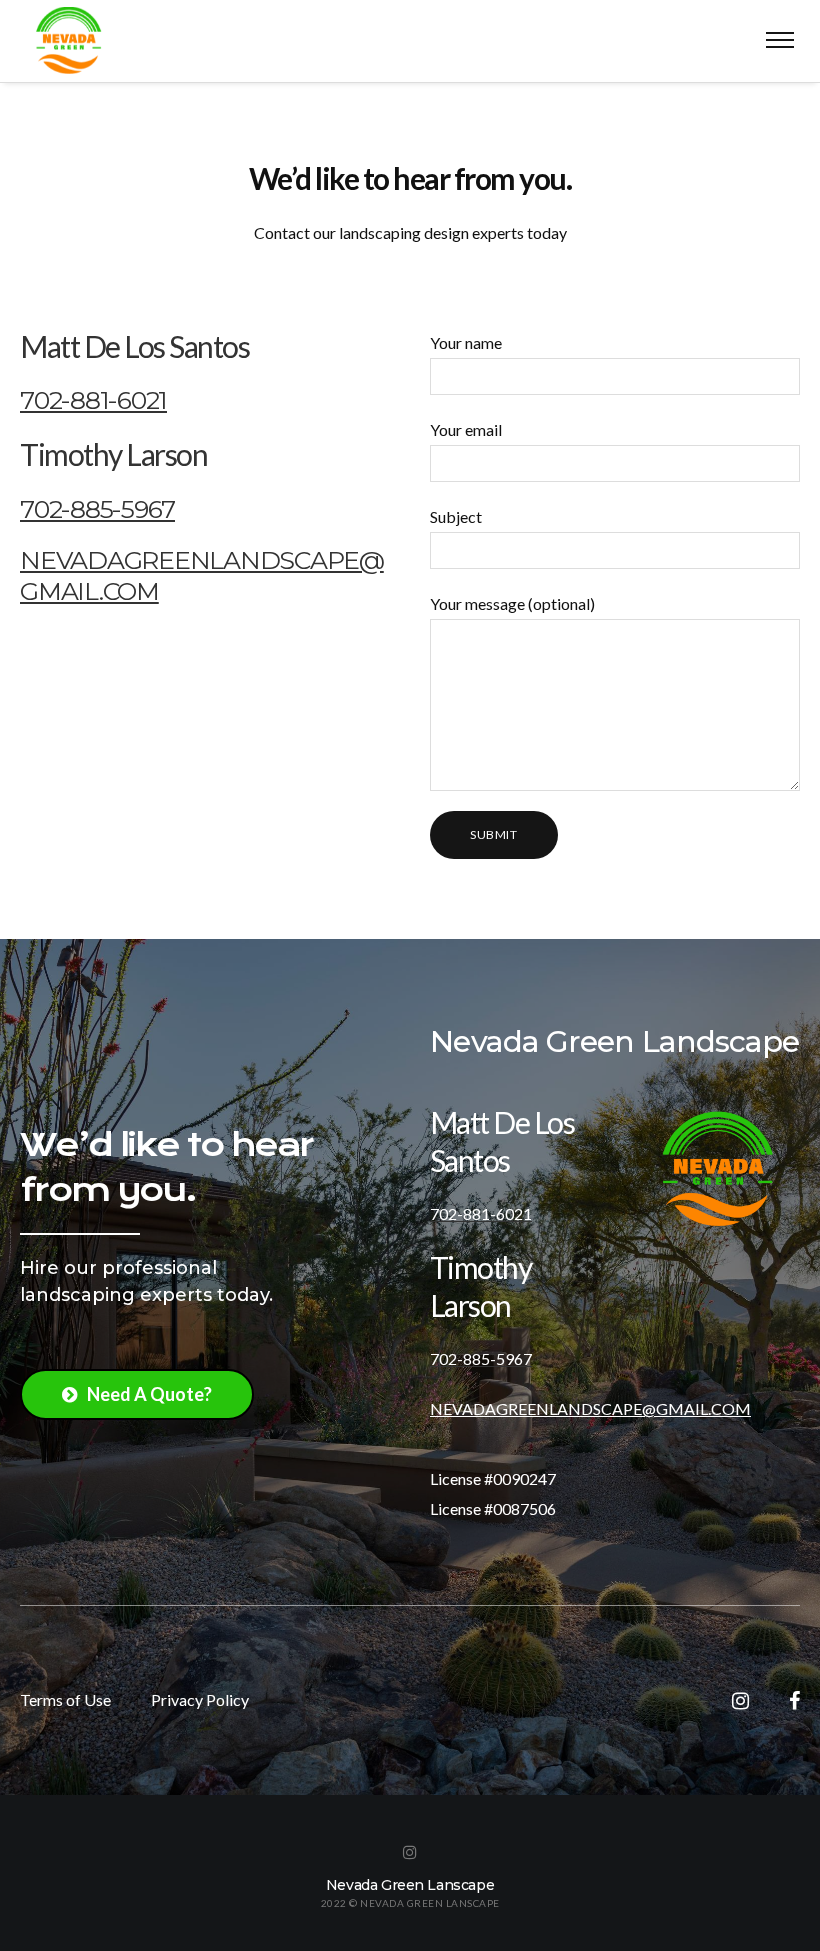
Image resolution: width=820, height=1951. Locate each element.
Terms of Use (65, 1699)
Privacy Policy (200, 1699)
